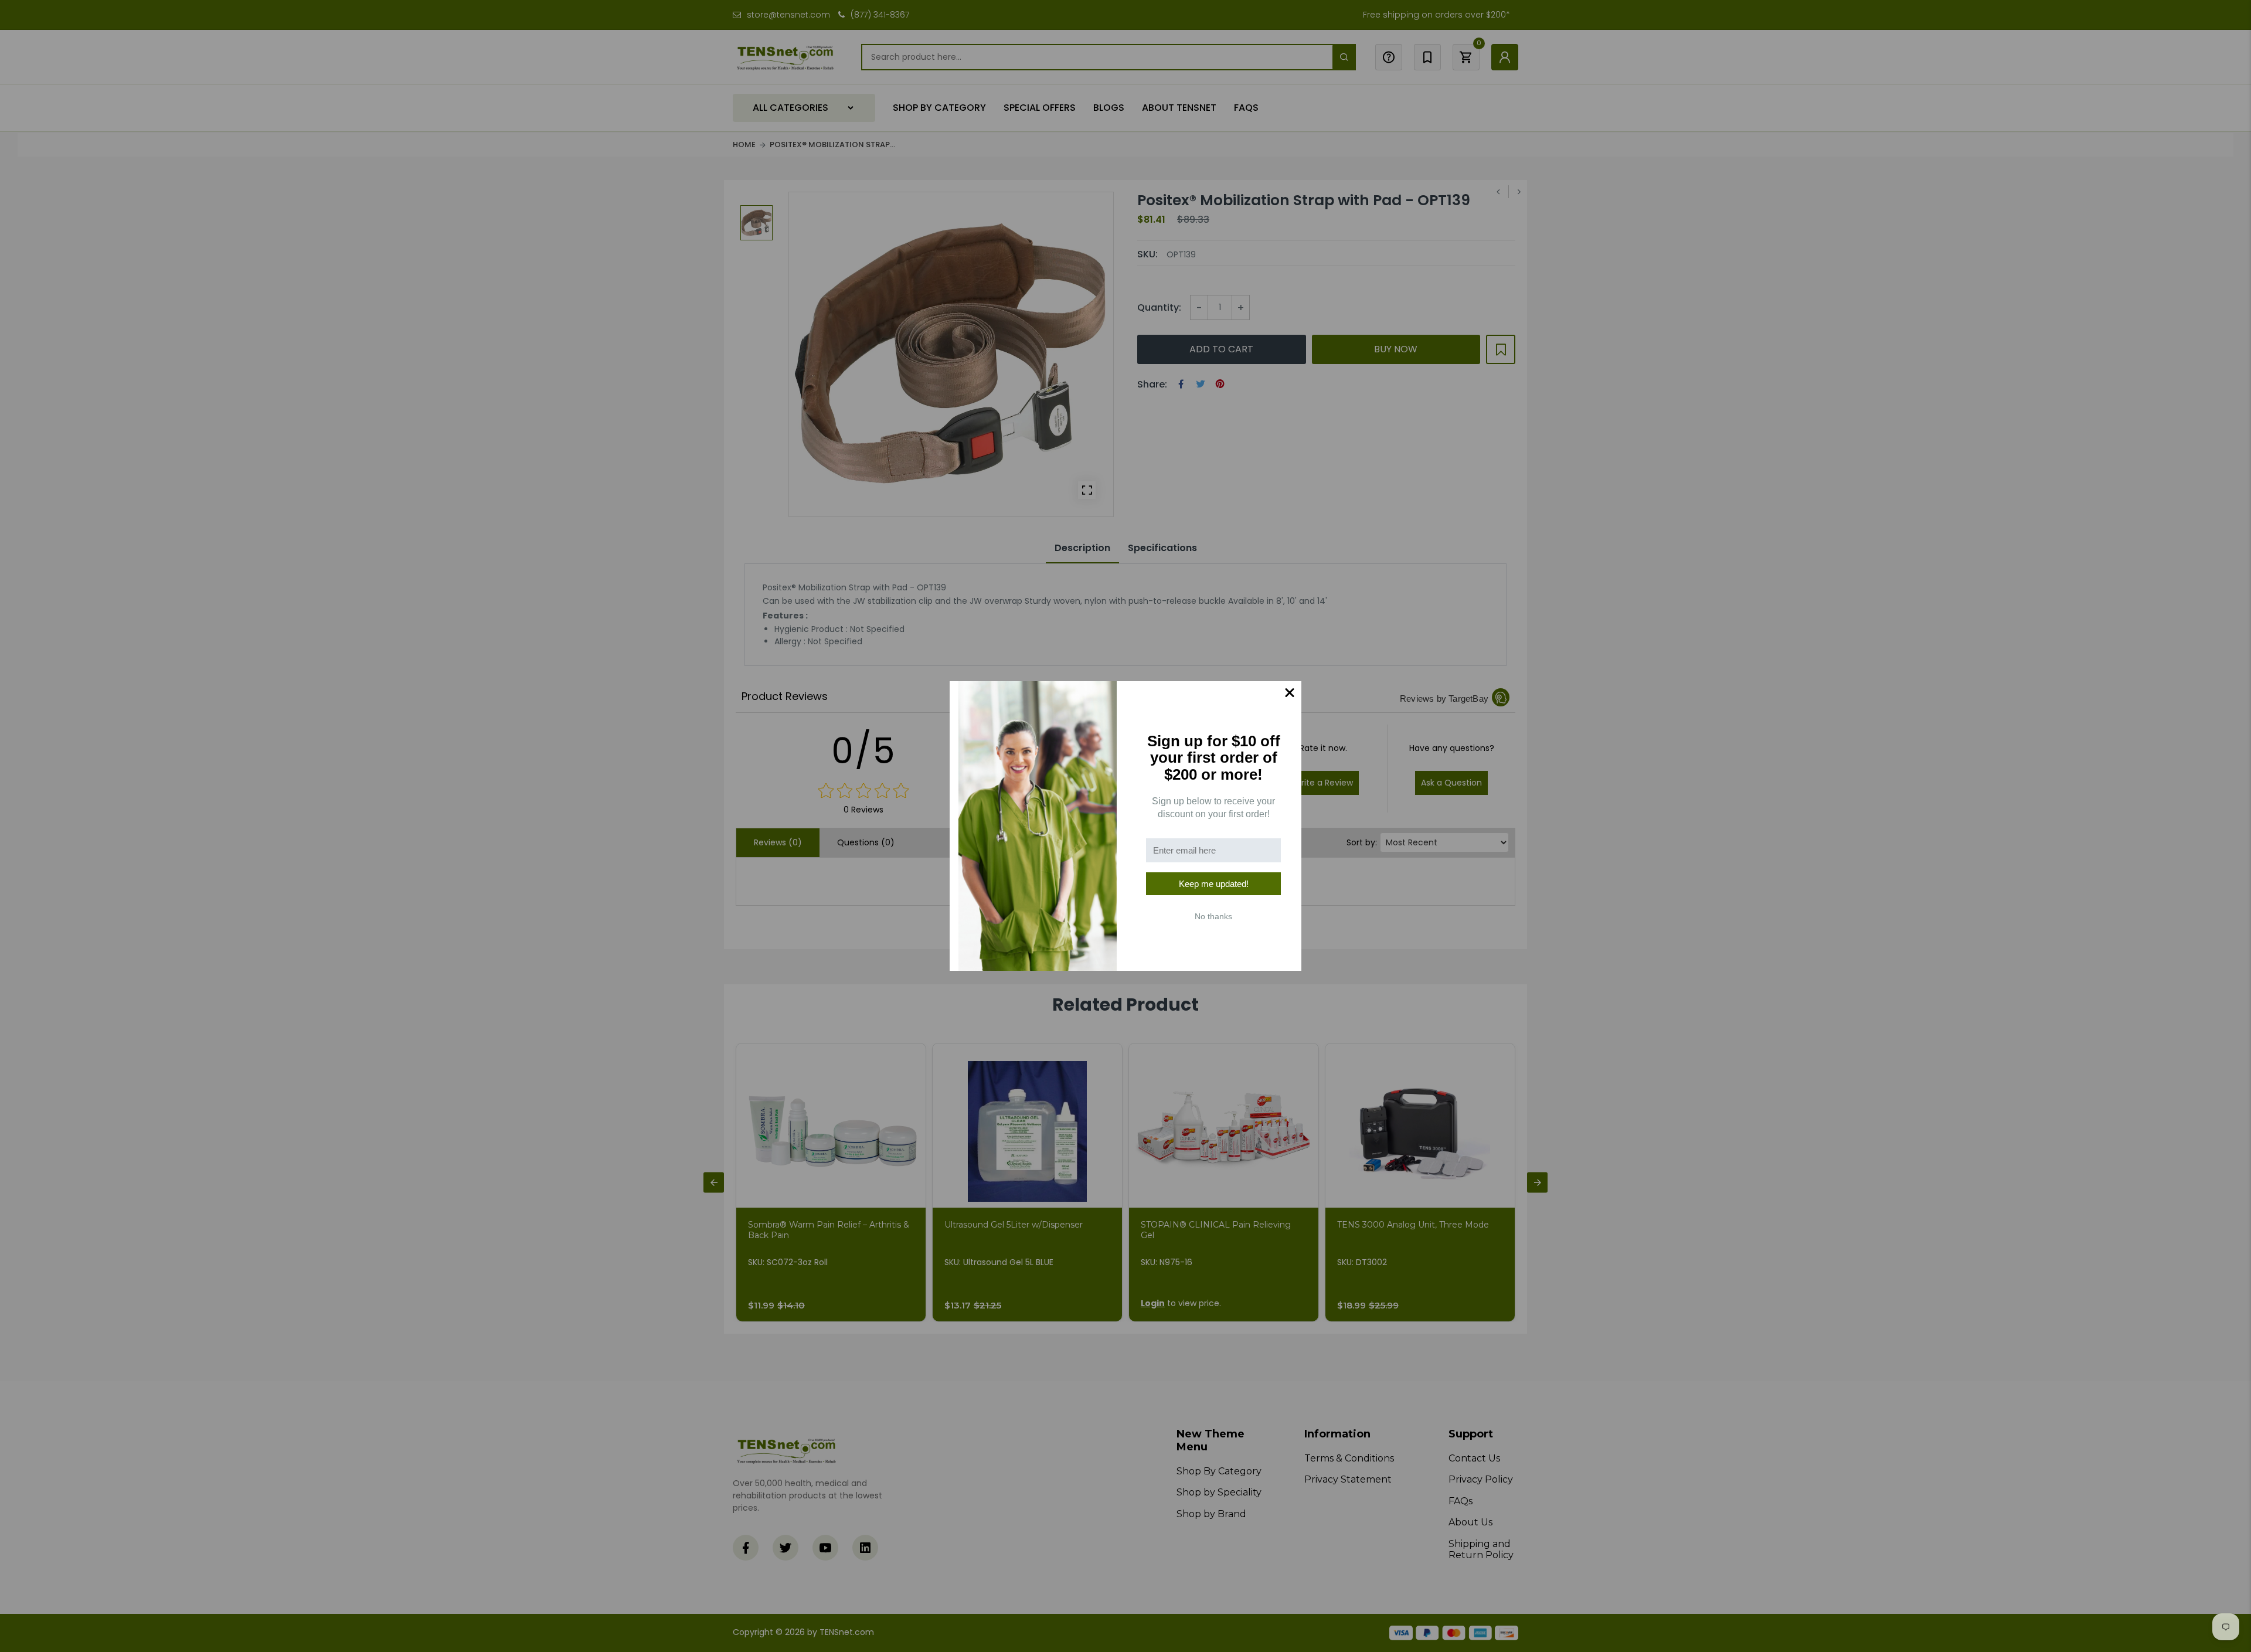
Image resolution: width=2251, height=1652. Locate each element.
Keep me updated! (1214, 884)
